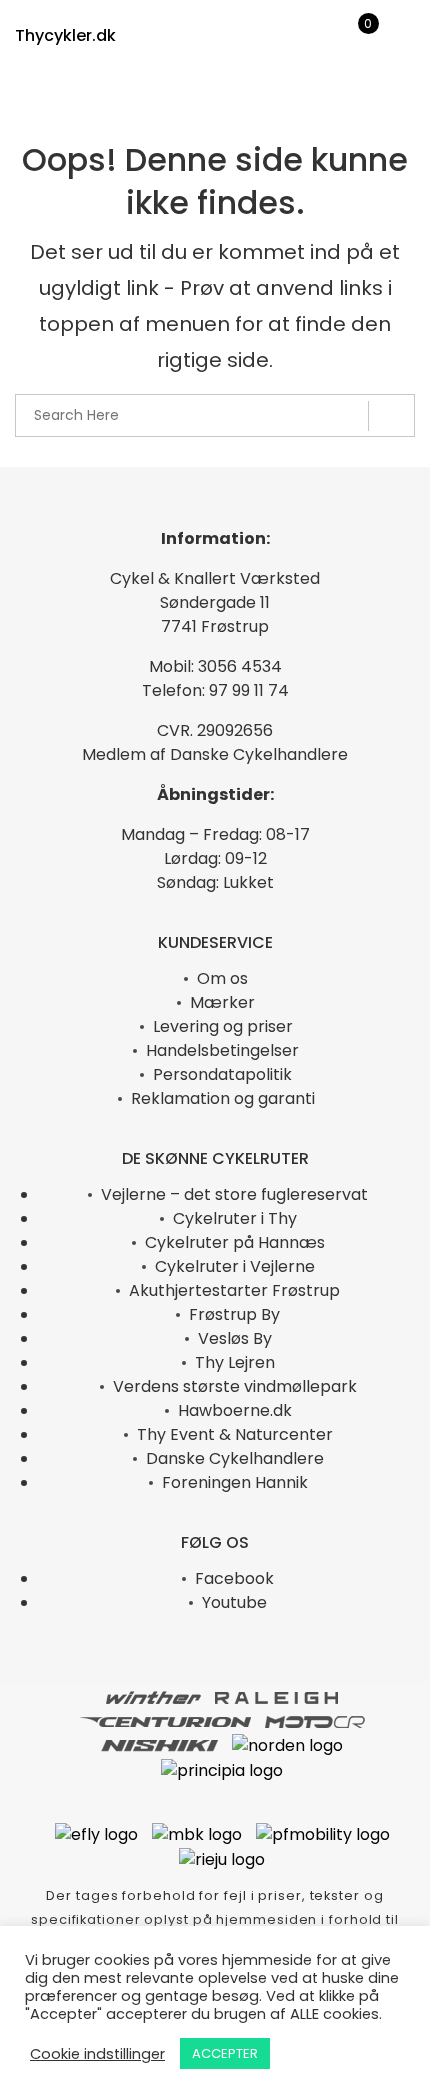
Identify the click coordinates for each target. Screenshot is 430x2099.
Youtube (234, 1602)
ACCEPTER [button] (225, 2053)
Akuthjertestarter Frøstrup (234, 1290)
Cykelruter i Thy (235, 1218)
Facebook (234, 1578)
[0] (355, 40)
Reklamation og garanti (223, 1098)
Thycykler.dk (65, 35)
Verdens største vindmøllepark (235, 1386)
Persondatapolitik (222, 1074)
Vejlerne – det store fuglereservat (234, 1194)
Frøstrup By (234, 1314)
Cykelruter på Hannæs (235, 1242)
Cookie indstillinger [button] (97, 2054)
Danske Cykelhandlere (235, 1458)
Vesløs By (235, 1338)
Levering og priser (223, 1026)
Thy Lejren (235, 1362)
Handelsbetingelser (222, 1050)
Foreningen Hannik (235, 1482)
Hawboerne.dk (235, 1410)
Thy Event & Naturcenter (235, 1434)
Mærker (222, 1002)
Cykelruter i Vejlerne (235, 1266)
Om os (222, 978)
